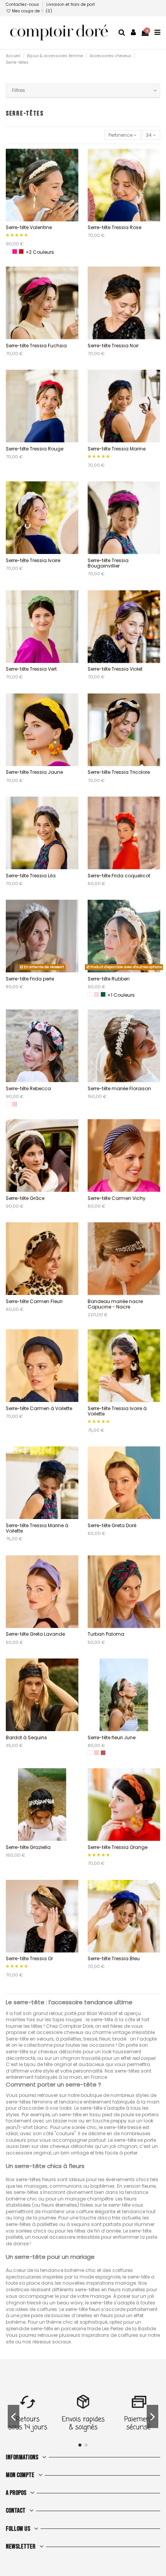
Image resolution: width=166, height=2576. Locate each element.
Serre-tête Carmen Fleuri (34, 1301)
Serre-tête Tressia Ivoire (33, 560)
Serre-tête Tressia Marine (117, 449)
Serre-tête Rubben (109, 979)
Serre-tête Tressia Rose (114, 227)
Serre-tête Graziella (28, 1847)
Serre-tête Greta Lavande (35, 1634)
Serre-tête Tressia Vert (31, 669)
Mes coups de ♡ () (31, 11)
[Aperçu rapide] (47, 219)
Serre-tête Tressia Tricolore (119, 772)
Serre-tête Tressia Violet (115, 669)
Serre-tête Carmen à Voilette (39, 1408)
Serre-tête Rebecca (28, 1088)
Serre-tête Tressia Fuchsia (36, 346)
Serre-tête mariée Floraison (119, 1088)
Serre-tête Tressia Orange (118, 1847)
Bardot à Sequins (26, 1737)
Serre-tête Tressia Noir (113, 346)
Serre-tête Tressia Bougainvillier (108, 563)
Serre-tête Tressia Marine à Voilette (37, 1528)
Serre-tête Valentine (29, 227)
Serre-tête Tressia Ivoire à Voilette (117, 1411)
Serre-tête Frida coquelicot (119, 876)
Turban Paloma (106, 1634)
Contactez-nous (23, 4)
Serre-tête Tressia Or (29, 1958)
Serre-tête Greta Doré (112, 1525)
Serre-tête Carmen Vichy (117, 1198)
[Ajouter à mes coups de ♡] (37, 219)
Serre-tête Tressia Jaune (34, 772)
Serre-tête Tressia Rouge (35, 449)
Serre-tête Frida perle (30, 979)
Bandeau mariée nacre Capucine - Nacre (115, 1304)
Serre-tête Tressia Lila (31, 876)
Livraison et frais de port (71, 4)
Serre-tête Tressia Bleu (114, 1958)
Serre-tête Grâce (25, 1198)
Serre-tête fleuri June (112, 1737)
